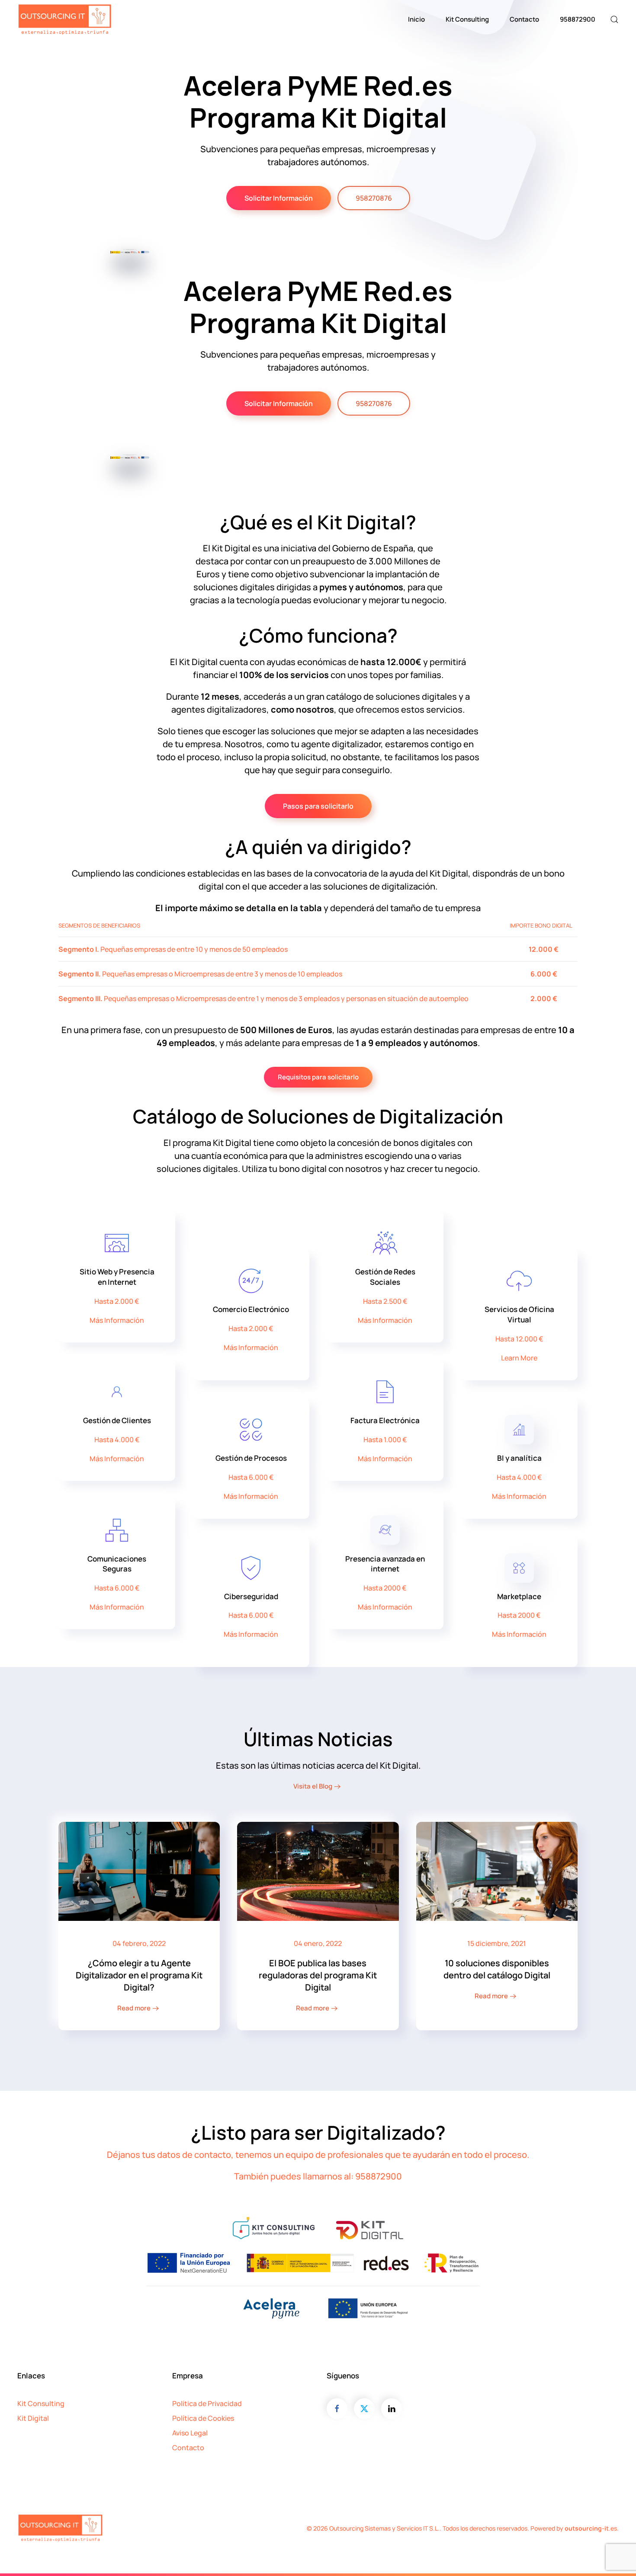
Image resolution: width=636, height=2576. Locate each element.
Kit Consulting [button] (467, 19)
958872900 (578, 19)
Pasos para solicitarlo (318, 806)
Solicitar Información (279, 198)
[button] (614, 19)
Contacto (524, 19)
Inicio (416, 19)
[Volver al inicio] (65, 19)
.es (591, 2528)
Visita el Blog (313, 1786)
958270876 (374, 198)
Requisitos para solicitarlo (318, 1077)
